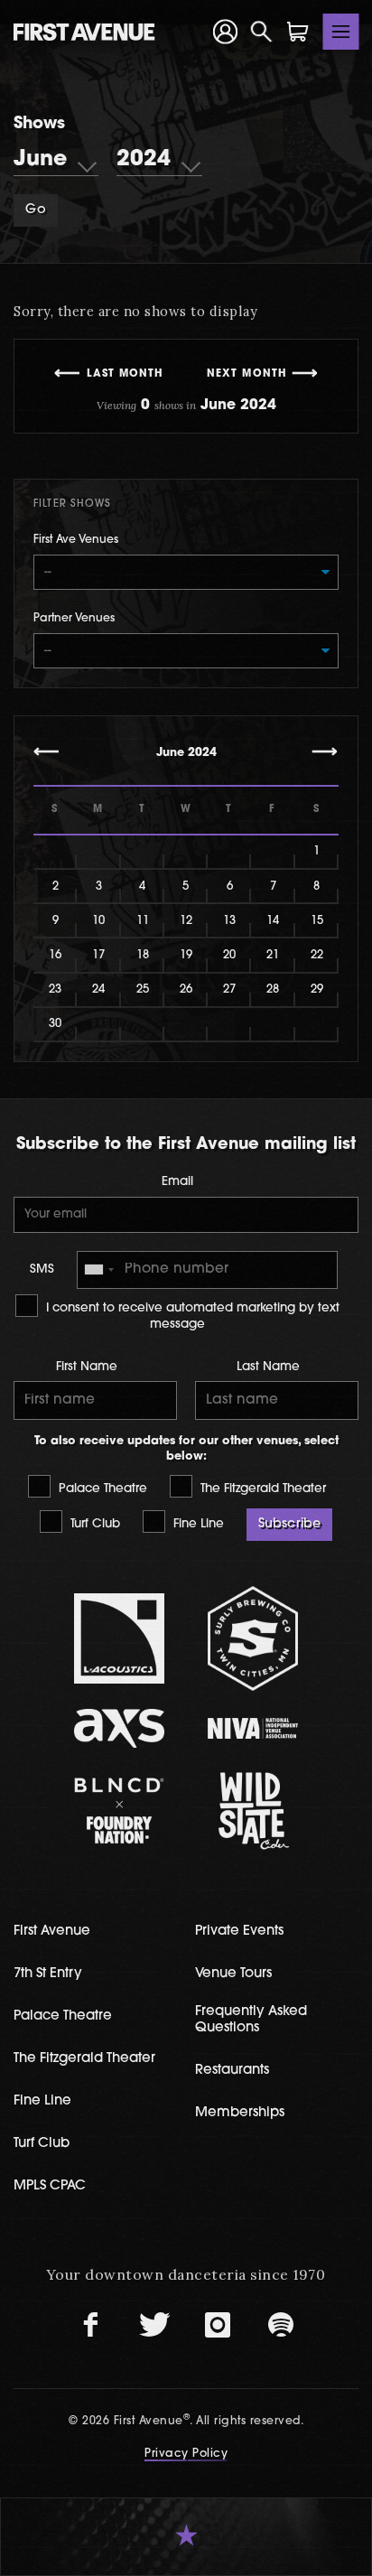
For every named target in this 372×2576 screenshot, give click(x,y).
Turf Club (93, 1524)
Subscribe (289, 1524)
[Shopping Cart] (298, 32)
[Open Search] (262, 32)
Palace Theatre (101, 1489)
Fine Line (197, 1524)
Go (35, 210)
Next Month (247, 374)
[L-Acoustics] (120, 1638)
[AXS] (120, 1728)
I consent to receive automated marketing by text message (191, 1316)
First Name (87, 1367)
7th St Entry (48, 1974)
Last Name (268, 1367)
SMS (42, 1269)
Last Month (126, 374)
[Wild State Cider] (253, 1811)
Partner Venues (74, 619)
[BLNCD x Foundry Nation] (120, 1811)
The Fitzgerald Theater (261, 1489)
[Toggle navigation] (341, 32)
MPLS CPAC (50, 2186)
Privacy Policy (186, 2454)
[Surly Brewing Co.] (253, 1638)
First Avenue (52, 1932)
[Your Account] (226, 32)
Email (177, 1182)
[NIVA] (253, 1728)
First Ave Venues (76, 540)
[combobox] (98, 1270)
